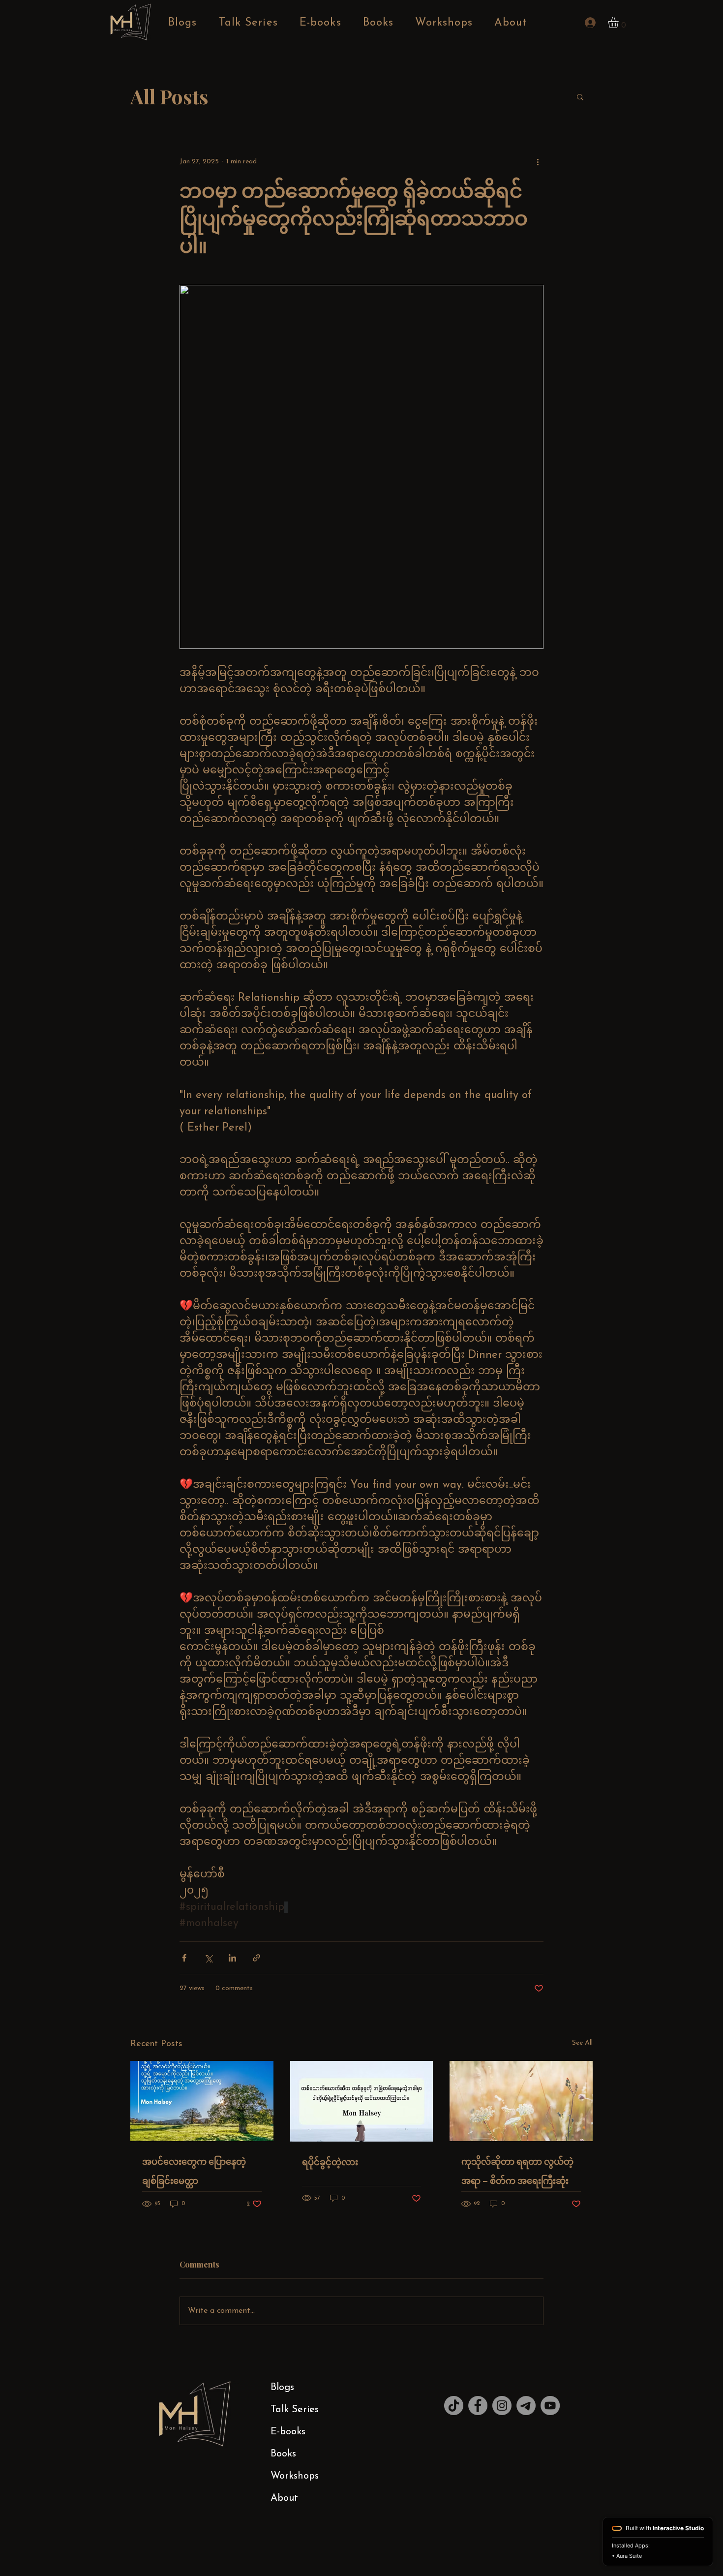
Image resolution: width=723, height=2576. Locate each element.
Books (283, 2454)
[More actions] (538, 161)
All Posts (169, 96)
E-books (288, 2432)
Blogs (282, 2388)
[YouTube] (550, 2406)
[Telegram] (526, 2406)
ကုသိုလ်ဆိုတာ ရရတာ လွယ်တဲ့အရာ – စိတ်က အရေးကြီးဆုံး (517, 2171)
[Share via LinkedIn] (232, 1958)
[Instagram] (502, 2406)
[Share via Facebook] (184, 1958)
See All (582, 2043)
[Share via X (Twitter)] (208, 1958)
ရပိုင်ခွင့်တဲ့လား (330, 2162)
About (284, 2498)
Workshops (295, 2476)
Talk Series (295, 2410)
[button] (619, 23)
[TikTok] (454, 2406)
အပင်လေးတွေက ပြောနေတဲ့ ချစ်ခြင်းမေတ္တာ (194, 2171)
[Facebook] (478, 2406)
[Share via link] (256, 1958)
